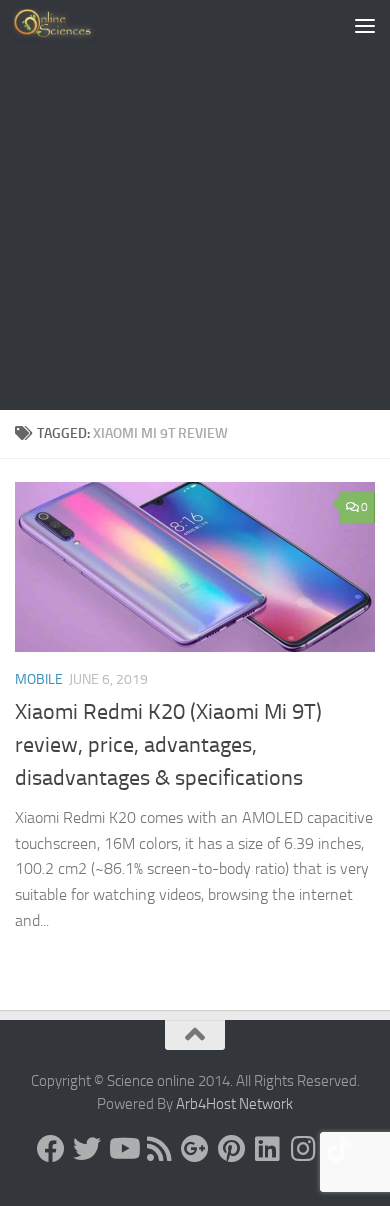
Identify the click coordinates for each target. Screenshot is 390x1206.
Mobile (39, 679)
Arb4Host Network (234, 1104)
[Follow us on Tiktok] (339, 1149)
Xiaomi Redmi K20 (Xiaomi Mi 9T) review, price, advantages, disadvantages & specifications (168, 745)
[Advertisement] (195, 205)
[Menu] (365, 25)
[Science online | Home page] (69, 25)
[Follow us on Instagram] (303, 1149)
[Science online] (51, 1149)
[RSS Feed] (159, 1149)
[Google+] (195, 1149)
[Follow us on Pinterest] (231, 1149)
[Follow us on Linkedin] (267, 1149)
